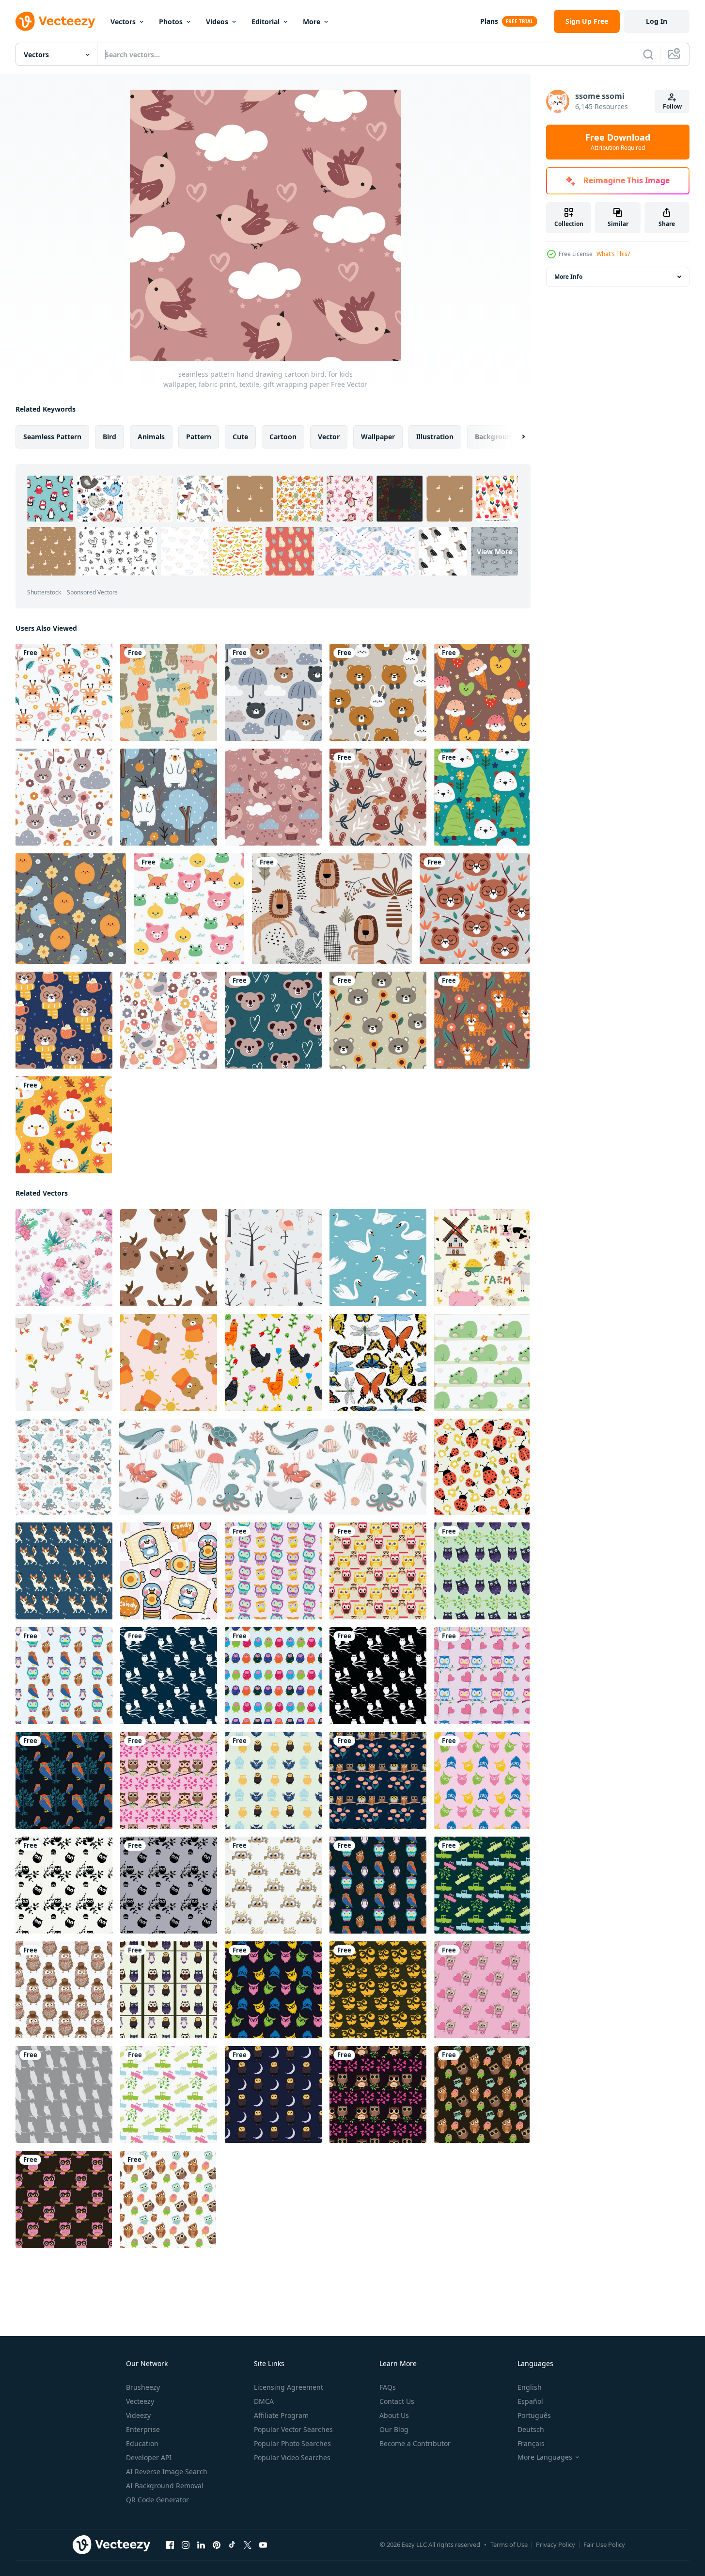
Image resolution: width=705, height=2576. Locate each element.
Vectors (123, 22)
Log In (657, 21)
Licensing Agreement (289, 2387)
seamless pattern (52, 437)
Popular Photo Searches (292, 2443)
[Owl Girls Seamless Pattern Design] (64, 2199)
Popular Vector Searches (293, 2429)
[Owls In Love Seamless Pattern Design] (482, 1676)
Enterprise (143, 2429)
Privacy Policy (556, 2544)
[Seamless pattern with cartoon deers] (169, 1258)
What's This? (613, 254)
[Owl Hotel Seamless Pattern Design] (378, 1780)
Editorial (266, 22)
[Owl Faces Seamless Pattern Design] (64, 1990)
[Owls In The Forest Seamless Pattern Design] (64, 1780)
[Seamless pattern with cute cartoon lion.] (332, 909)
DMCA (264, 2401)
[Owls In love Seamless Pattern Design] (482, 1990)
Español (530, 2401)
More (312, 22)
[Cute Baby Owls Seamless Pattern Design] (482, 1571)
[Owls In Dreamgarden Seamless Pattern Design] (64, 1885)
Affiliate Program (281, 2415)
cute (240, 437)
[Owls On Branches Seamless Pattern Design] (64, 1676)
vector (329, 437)
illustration (435, 437)
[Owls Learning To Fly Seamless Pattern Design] (482, 1885)
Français (531, 2443)
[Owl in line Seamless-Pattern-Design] (169, 1990)
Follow (672, 106)
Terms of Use (509, 2544)
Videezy (138, 2415)
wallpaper (378, 437)
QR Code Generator (157, 2500)
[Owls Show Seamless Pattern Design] (273, 1885)
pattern (199, 437)
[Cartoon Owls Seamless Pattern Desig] (378, 1571)
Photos (171, 22)
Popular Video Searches (292, 2457)
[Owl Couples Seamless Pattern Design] (169, 1780)
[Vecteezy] (55, 21)
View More (494, 552)
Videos (217, 22)
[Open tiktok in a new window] (232, 2545)
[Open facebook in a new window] (170, 2545)
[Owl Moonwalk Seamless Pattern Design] (273, 2095)
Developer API (149, 2457)
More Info (568, 277)
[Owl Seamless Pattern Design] (64, 2095)
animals (151, 437)
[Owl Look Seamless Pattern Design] (378, 1990)
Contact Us (397, 2401)
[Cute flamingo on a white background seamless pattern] (64, 1258)
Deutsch (531, 2429)
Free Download (618, 142)
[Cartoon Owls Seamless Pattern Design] (273, 1571)
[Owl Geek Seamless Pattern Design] (273, 1780)
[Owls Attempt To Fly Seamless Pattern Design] (482, 2095)
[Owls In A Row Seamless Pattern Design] (273, 1676)
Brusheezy (143, 2387)
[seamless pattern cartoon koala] (273, 1020)
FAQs (388, 2387)
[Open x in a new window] (248, 2545)
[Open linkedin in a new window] (201, 2545)
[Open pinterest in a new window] (217, 2545)
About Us (394, 2415)
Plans (489, 21)
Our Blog (394, 2429)
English (530, 2387)
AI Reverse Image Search (167, 2472)
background (495, 437)
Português (534, 2415)
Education (142, 2443)
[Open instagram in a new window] (186, 2545)
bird (110, 437)
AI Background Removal (165, 2486)
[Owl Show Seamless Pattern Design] (482, 1780)
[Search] (648, 54)
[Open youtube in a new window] (263, 2545)
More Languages (545, 2457)
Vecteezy (140, 2401)
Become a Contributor (415, 2443)
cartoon (283, 437)
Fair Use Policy (604, 2544)
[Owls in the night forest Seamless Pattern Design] (169, 1676)
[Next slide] (515, 437)
